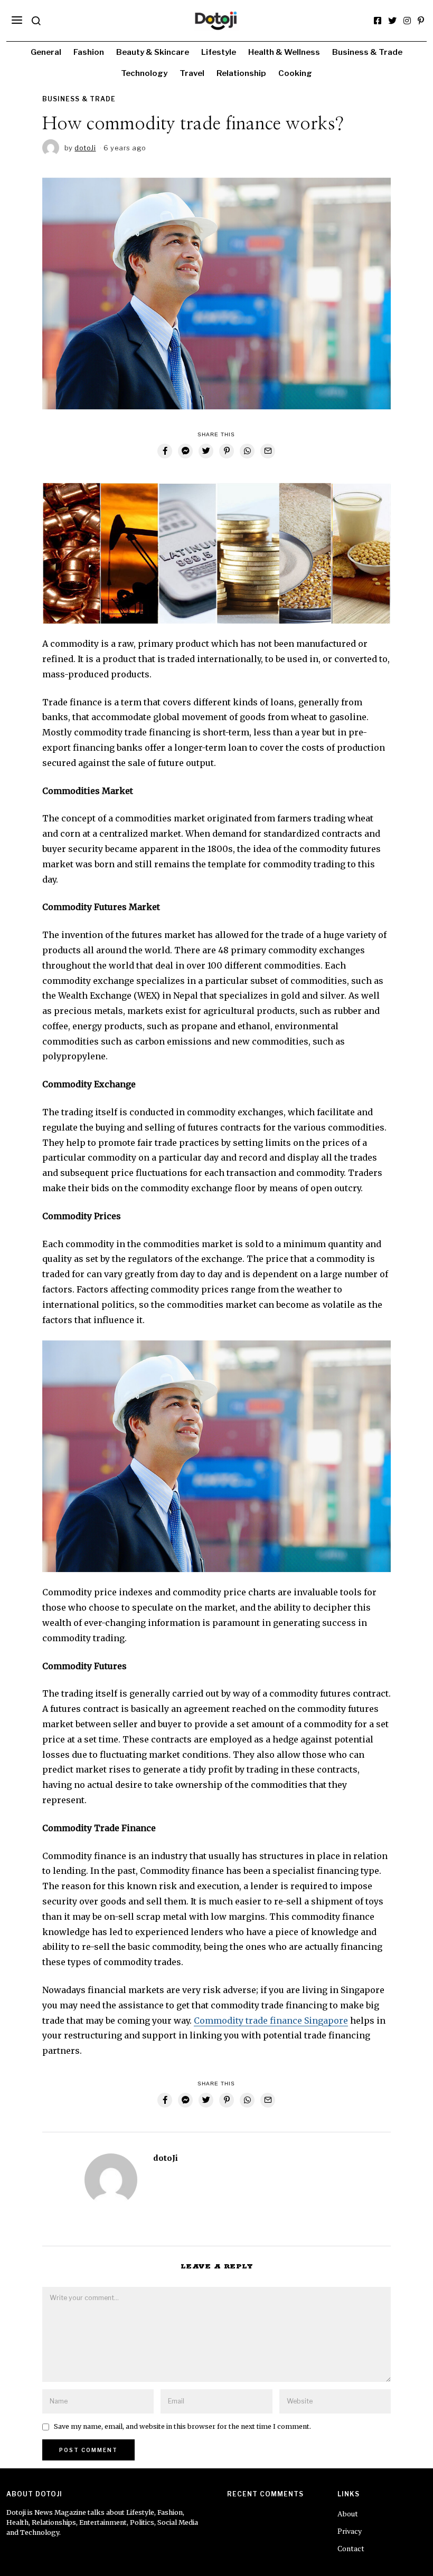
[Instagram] (407, 21)
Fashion (89, 52)
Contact (351, 2548)
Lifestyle (219, 52)
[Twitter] (392, 21)
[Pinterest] (421, 21)
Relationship (241, 73)
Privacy (350, 2531)
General (46, 52)
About (348, 2513)
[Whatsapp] (247, 451)
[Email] (268, 451)
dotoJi (166, 2158)
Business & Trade (367, 52)
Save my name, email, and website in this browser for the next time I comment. (182, 2426)
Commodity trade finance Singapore (271, 2020)
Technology (144, 73)
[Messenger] (185, 451)
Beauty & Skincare (153, 52)
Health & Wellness (284, 52)
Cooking (295, 73)
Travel (192, 73)
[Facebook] (378, 21)
